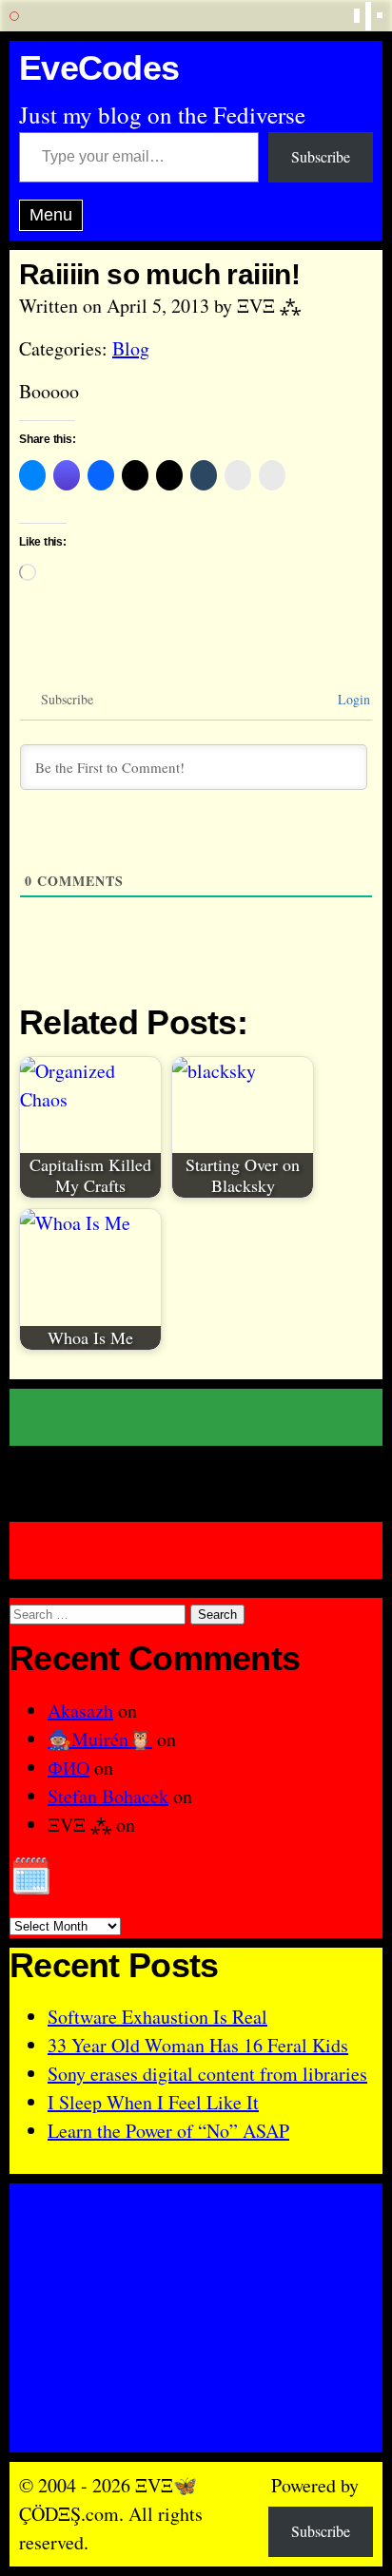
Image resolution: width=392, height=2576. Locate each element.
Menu (51, 215)
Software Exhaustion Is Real (157, 2017)
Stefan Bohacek (108, 1796)
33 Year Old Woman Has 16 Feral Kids (198, 2045)
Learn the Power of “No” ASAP (168, 2131)
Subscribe (321, 156)
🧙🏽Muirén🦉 (100, 1739)
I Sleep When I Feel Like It (153, 2102)
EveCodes (99, 69)
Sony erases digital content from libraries (207, 2074)
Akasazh (80, 1711)
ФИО (69, 1768)
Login (352, 699)
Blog (131, 348)
